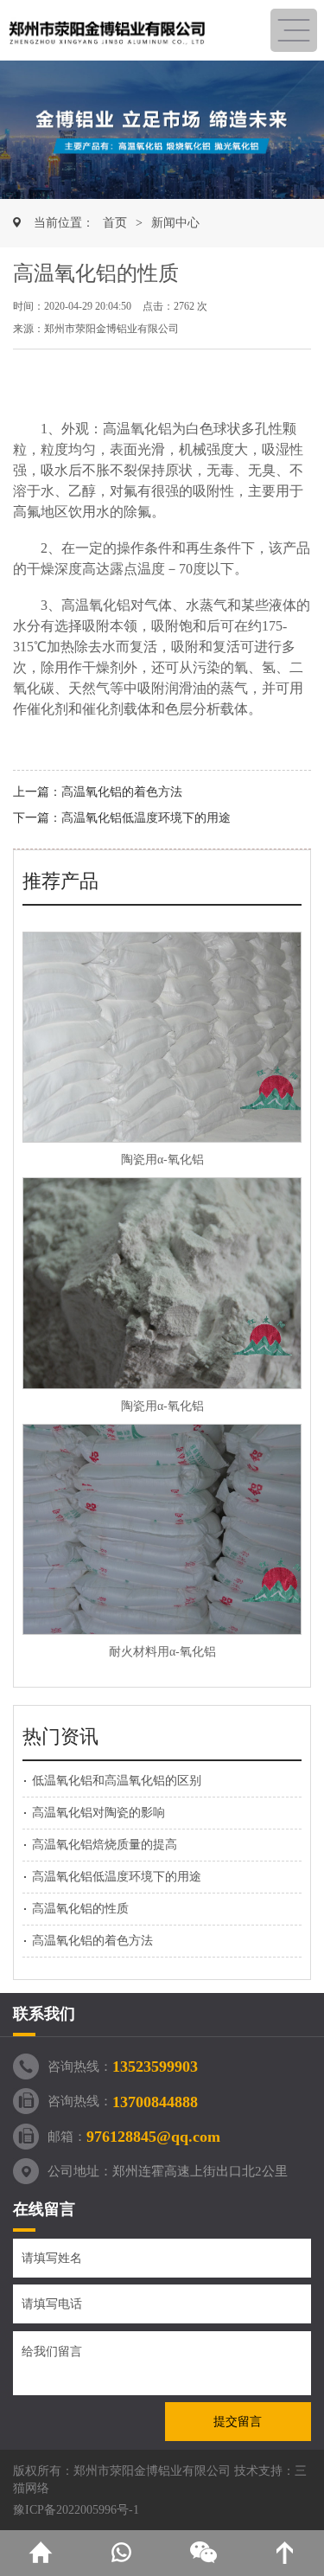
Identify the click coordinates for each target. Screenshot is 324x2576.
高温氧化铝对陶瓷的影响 (98, 1813)
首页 (115, 223)
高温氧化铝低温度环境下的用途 (146, 818)
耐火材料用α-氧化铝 (162, 1652)
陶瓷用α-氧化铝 (162, 1160)
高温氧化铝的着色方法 (122, 792)
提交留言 (238, 2422)
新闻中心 (175, 223)
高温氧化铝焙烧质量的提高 (105, 1845)
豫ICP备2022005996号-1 (76, 2510)
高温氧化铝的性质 (80, 1909)
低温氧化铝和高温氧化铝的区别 (117, 1781)
